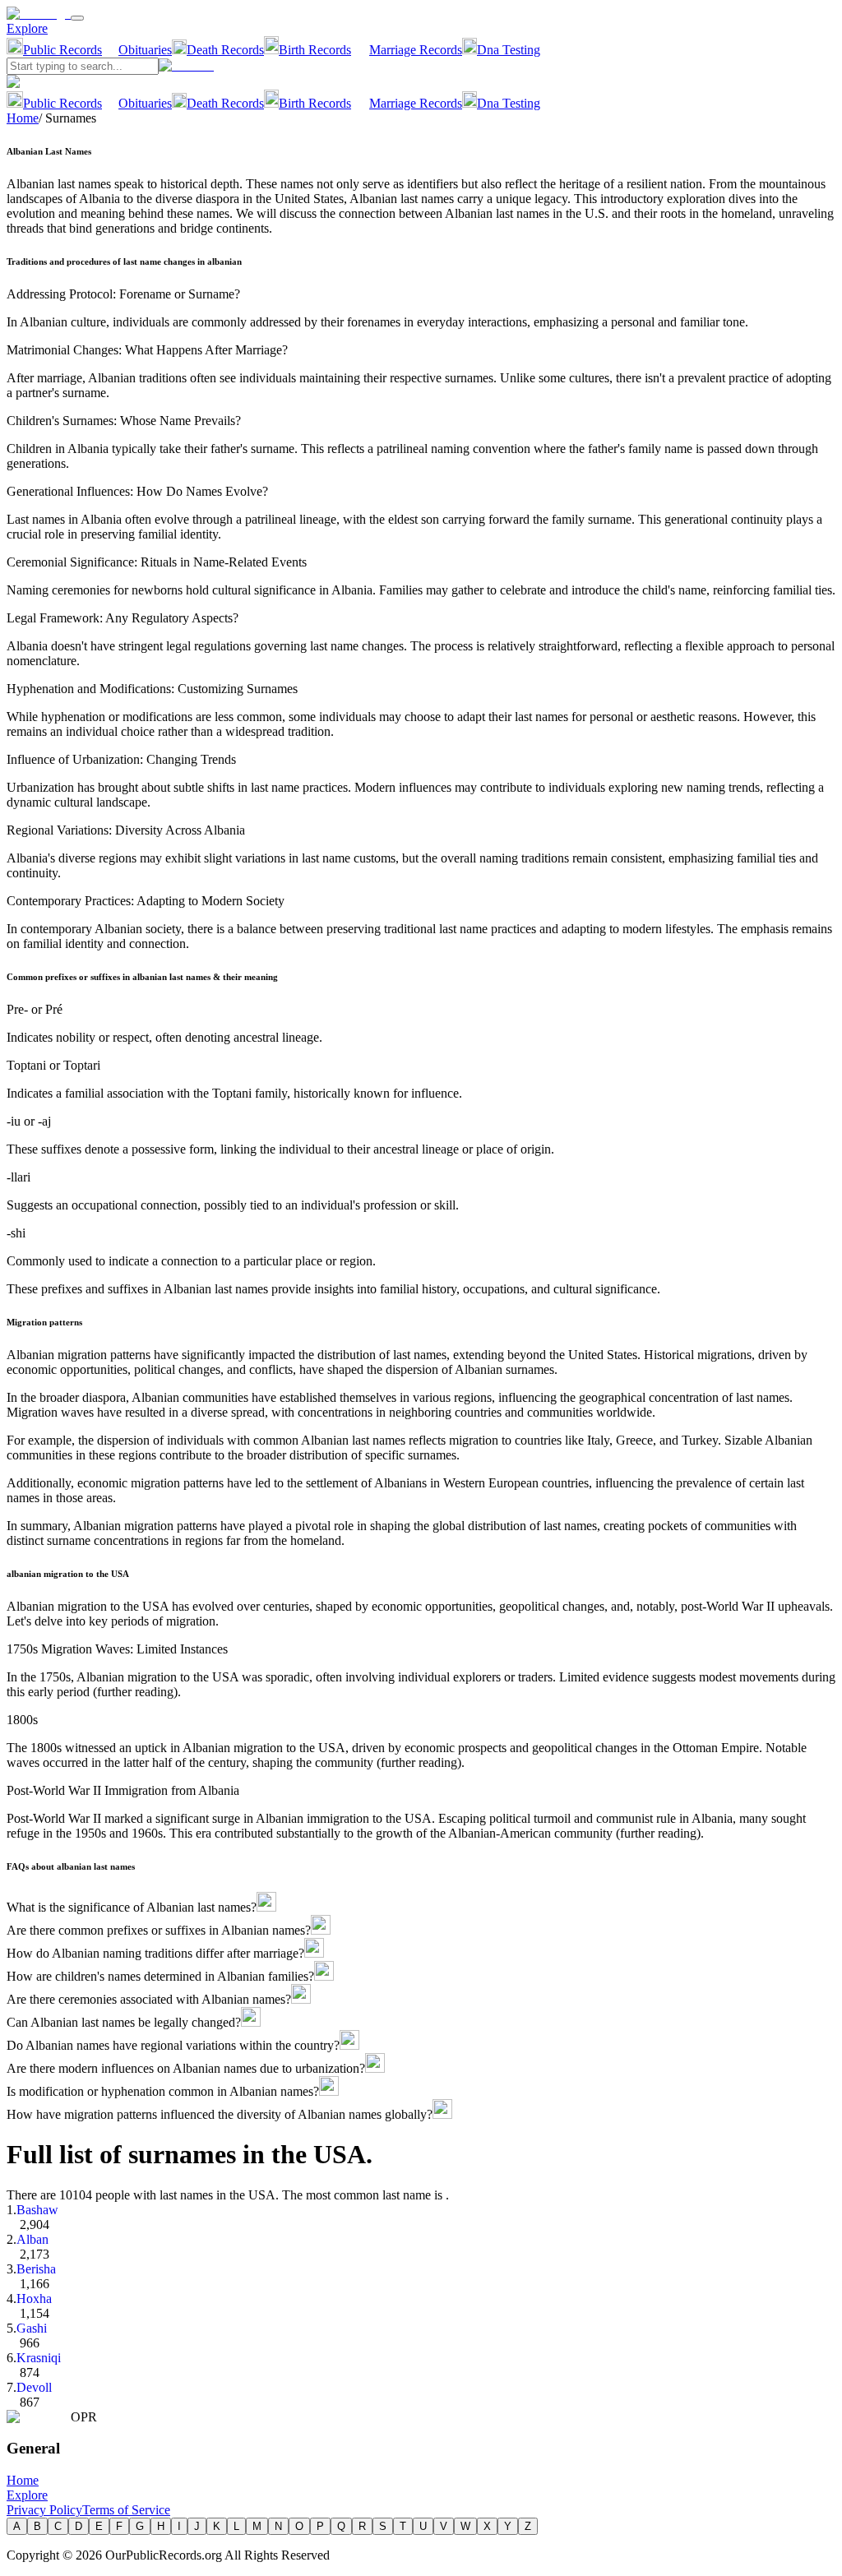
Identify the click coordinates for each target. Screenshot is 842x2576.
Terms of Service (126, 2510)
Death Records (225, 50)
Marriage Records (416, 50)
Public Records (62, 50)
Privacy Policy (44, 2510)
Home (23, 118)
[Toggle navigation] (77, 18)
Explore (27, 28)
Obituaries (145, 50)
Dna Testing (509, 50)
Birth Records (315, 50)
